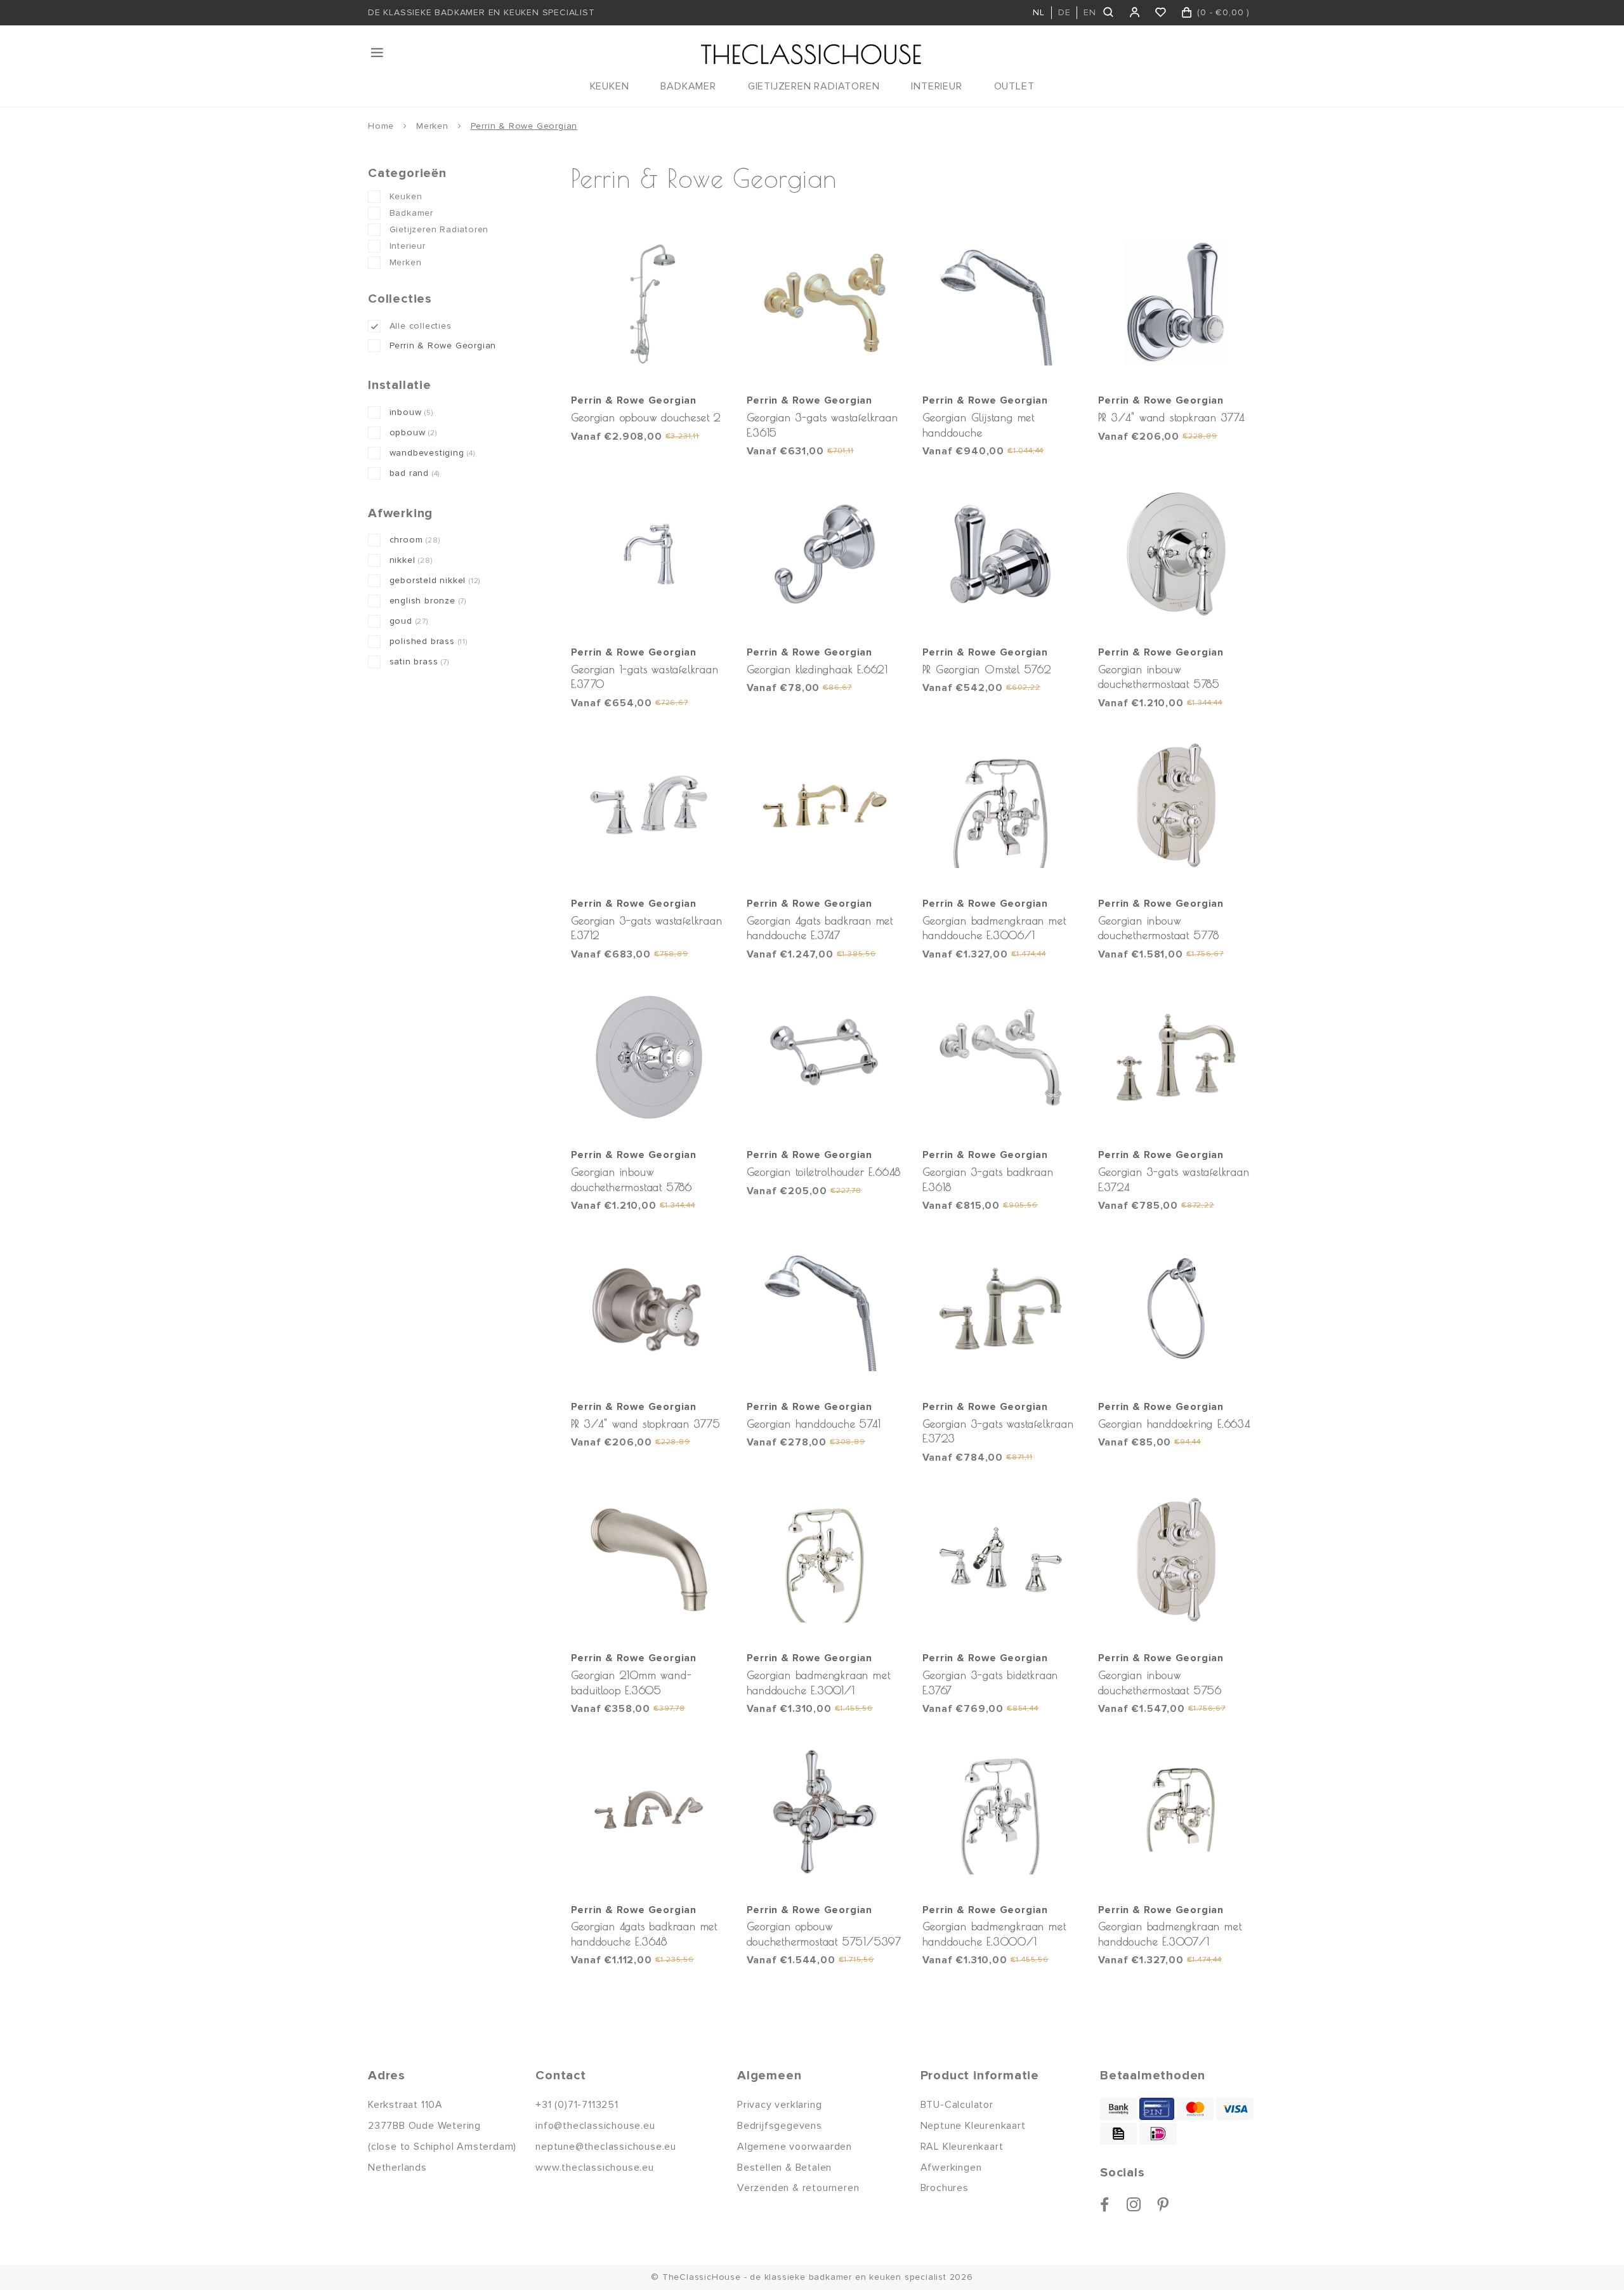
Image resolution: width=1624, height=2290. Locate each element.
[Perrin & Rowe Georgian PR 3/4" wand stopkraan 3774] (1177, 303)
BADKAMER (688, 86)
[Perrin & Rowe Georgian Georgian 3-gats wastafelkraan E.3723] (1001, 1308)
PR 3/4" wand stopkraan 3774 (1172, 417)
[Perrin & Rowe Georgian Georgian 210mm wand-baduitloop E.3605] (650, 1560)
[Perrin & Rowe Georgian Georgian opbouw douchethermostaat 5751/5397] (825, 1812)
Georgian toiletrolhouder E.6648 (824, 1172)
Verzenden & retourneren (798, 2188)
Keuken (406, 196)
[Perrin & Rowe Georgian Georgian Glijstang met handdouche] (1001, 303)
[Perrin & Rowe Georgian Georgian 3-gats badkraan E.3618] (1001, 1057)
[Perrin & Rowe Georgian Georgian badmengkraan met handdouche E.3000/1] (1001, 1812)
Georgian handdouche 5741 (814, 1424)
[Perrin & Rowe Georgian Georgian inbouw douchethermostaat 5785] (1177, 554)
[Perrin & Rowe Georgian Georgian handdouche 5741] (825, 1308)
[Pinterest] (1163, 2204)
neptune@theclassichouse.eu (606, 2147)
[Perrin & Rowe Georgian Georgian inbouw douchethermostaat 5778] (1177, 806)
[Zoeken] (1109, 13)
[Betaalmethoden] (1118, 2109)
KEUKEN (610, 86)
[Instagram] (1134, 2204)
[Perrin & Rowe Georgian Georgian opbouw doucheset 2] (650, 303)
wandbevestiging (432, 453)
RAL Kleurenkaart (962, 2147)
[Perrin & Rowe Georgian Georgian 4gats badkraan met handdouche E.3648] (650, 1812)
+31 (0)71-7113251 (577, 2105)
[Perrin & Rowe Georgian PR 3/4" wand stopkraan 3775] (650, 1308)
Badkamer (411, 213)
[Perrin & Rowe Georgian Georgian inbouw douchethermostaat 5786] (650, 1057)
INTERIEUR (936, 86)
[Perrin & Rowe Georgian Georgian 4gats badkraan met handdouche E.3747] (825, 806)
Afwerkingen (951, 2168)
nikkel (411, 560)
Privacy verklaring (779, 2105)
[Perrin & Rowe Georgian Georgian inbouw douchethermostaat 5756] (1177, 1560)
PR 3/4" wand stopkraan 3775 (646, 1424)
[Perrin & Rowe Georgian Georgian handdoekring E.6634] (1177, 1308)
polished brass (429, 641)
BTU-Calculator (957, 2105)
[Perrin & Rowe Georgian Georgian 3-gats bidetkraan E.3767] (1001, 1560)
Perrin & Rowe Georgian (524, 126)
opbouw (413, 432)
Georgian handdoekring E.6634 (1174, 1424)
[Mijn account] (1135, 13)
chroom (415, 540)
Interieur (408, 246)
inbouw (411, 412)
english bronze (428, 601)
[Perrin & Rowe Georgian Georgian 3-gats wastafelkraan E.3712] (650, 806)
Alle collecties (421, 326)
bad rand (415, 473)
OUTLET (1014, 86)
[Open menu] (378, 53)
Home (381, 126)
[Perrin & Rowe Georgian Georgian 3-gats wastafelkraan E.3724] (1177, 1057)
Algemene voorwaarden (795, 2147)
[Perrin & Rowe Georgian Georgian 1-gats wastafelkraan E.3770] (650, 554)
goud (409, 621)
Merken (432, 126)
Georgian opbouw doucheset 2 (646, 417)
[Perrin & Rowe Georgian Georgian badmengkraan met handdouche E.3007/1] (1177, 1812)
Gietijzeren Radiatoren (439, 229)
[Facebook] (1105, 2204)
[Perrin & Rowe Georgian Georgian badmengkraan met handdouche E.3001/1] (825, 1560)
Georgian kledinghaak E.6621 (818, 669)
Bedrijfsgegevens (780, 2126)
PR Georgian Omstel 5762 (987, 669)
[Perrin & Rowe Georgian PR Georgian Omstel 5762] (1001, 554)
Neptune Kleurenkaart (973, 2126)
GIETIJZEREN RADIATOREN (814, 86)
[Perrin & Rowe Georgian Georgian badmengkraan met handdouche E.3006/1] (1001, 806)
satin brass (419, 661)
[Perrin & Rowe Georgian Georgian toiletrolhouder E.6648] (825, 1057)
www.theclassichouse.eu (595, 2168)
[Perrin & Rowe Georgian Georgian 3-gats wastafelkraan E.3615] (825, 303)
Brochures (945, 2188)
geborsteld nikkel (435, 580)
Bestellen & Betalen (784, 2168)
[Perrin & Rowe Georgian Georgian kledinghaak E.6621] (825, 554)
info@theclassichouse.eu (595, 2126)
